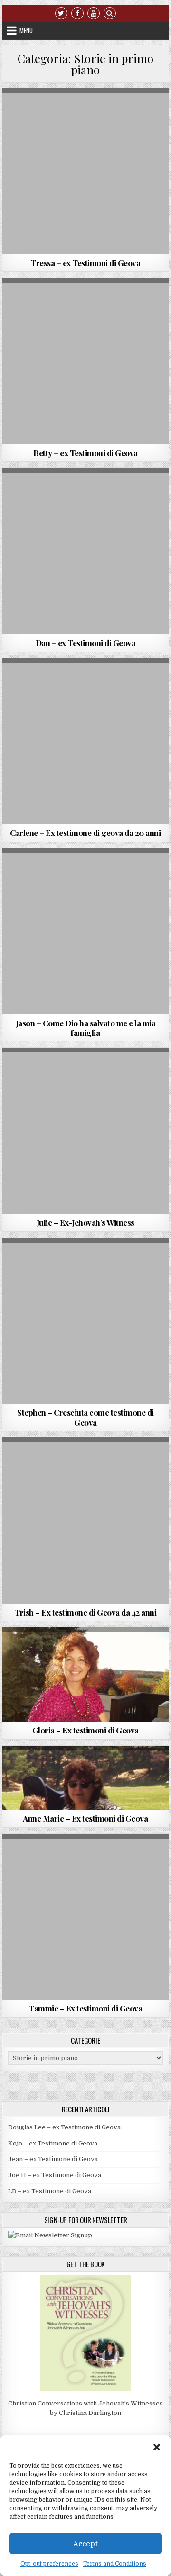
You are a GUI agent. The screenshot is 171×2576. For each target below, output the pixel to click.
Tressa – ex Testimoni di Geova (85, 263)
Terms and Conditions (115, 2564)
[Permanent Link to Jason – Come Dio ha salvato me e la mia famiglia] (86, 931)
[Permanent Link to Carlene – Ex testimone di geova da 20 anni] (86, 741)
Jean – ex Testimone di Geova (53, 2159)
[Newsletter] (50, 2235)
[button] (157, 2447)
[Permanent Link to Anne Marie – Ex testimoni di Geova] (86, 1778)
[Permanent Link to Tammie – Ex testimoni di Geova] (86, 1917)
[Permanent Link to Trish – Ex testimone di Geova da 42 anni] (86, 1521)
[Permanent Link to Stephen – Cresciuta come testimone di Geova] (86, 1321)
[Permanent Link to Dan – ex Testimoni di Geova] (86, 551)
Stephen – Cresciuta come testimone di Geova (85, 1417)
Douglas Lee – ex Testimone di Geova (64, 2127)
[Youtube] (94, 13)
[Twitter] (61, 13)
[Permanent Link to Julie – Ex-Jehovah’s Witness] (86, 1131)
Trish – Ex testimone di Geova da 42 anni (85, 1612)
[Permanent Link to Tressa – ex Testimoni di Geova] (86, 171)
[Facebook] (77, 13)
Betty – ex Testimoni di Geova (85, 453)
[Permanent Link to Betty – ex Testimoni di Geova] (86, 361)
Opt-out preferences (49, 2564)
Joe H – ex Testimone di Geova (55, 2175)
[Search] (110, 13)
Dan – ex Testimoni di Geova (86, 643)
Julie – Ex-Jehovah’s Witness (85, 1222)
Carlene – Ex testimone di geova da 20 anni (85, 833)
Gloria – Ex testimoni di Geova (85, 1730)
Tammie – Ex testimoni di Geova (85, 2008)
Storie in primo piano (133, 111)
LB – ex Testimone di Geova (50, 2191)
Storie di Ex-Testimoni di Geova (51, 111)
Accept (85, 2544)
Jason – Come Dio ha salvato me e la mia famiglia (86, 1028)
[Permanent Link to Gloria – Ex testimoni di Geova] (86, 1674)
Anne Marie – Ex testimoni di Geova (85, 1818)
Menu (26, 30)
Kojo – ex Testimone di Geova (53, 2143)
